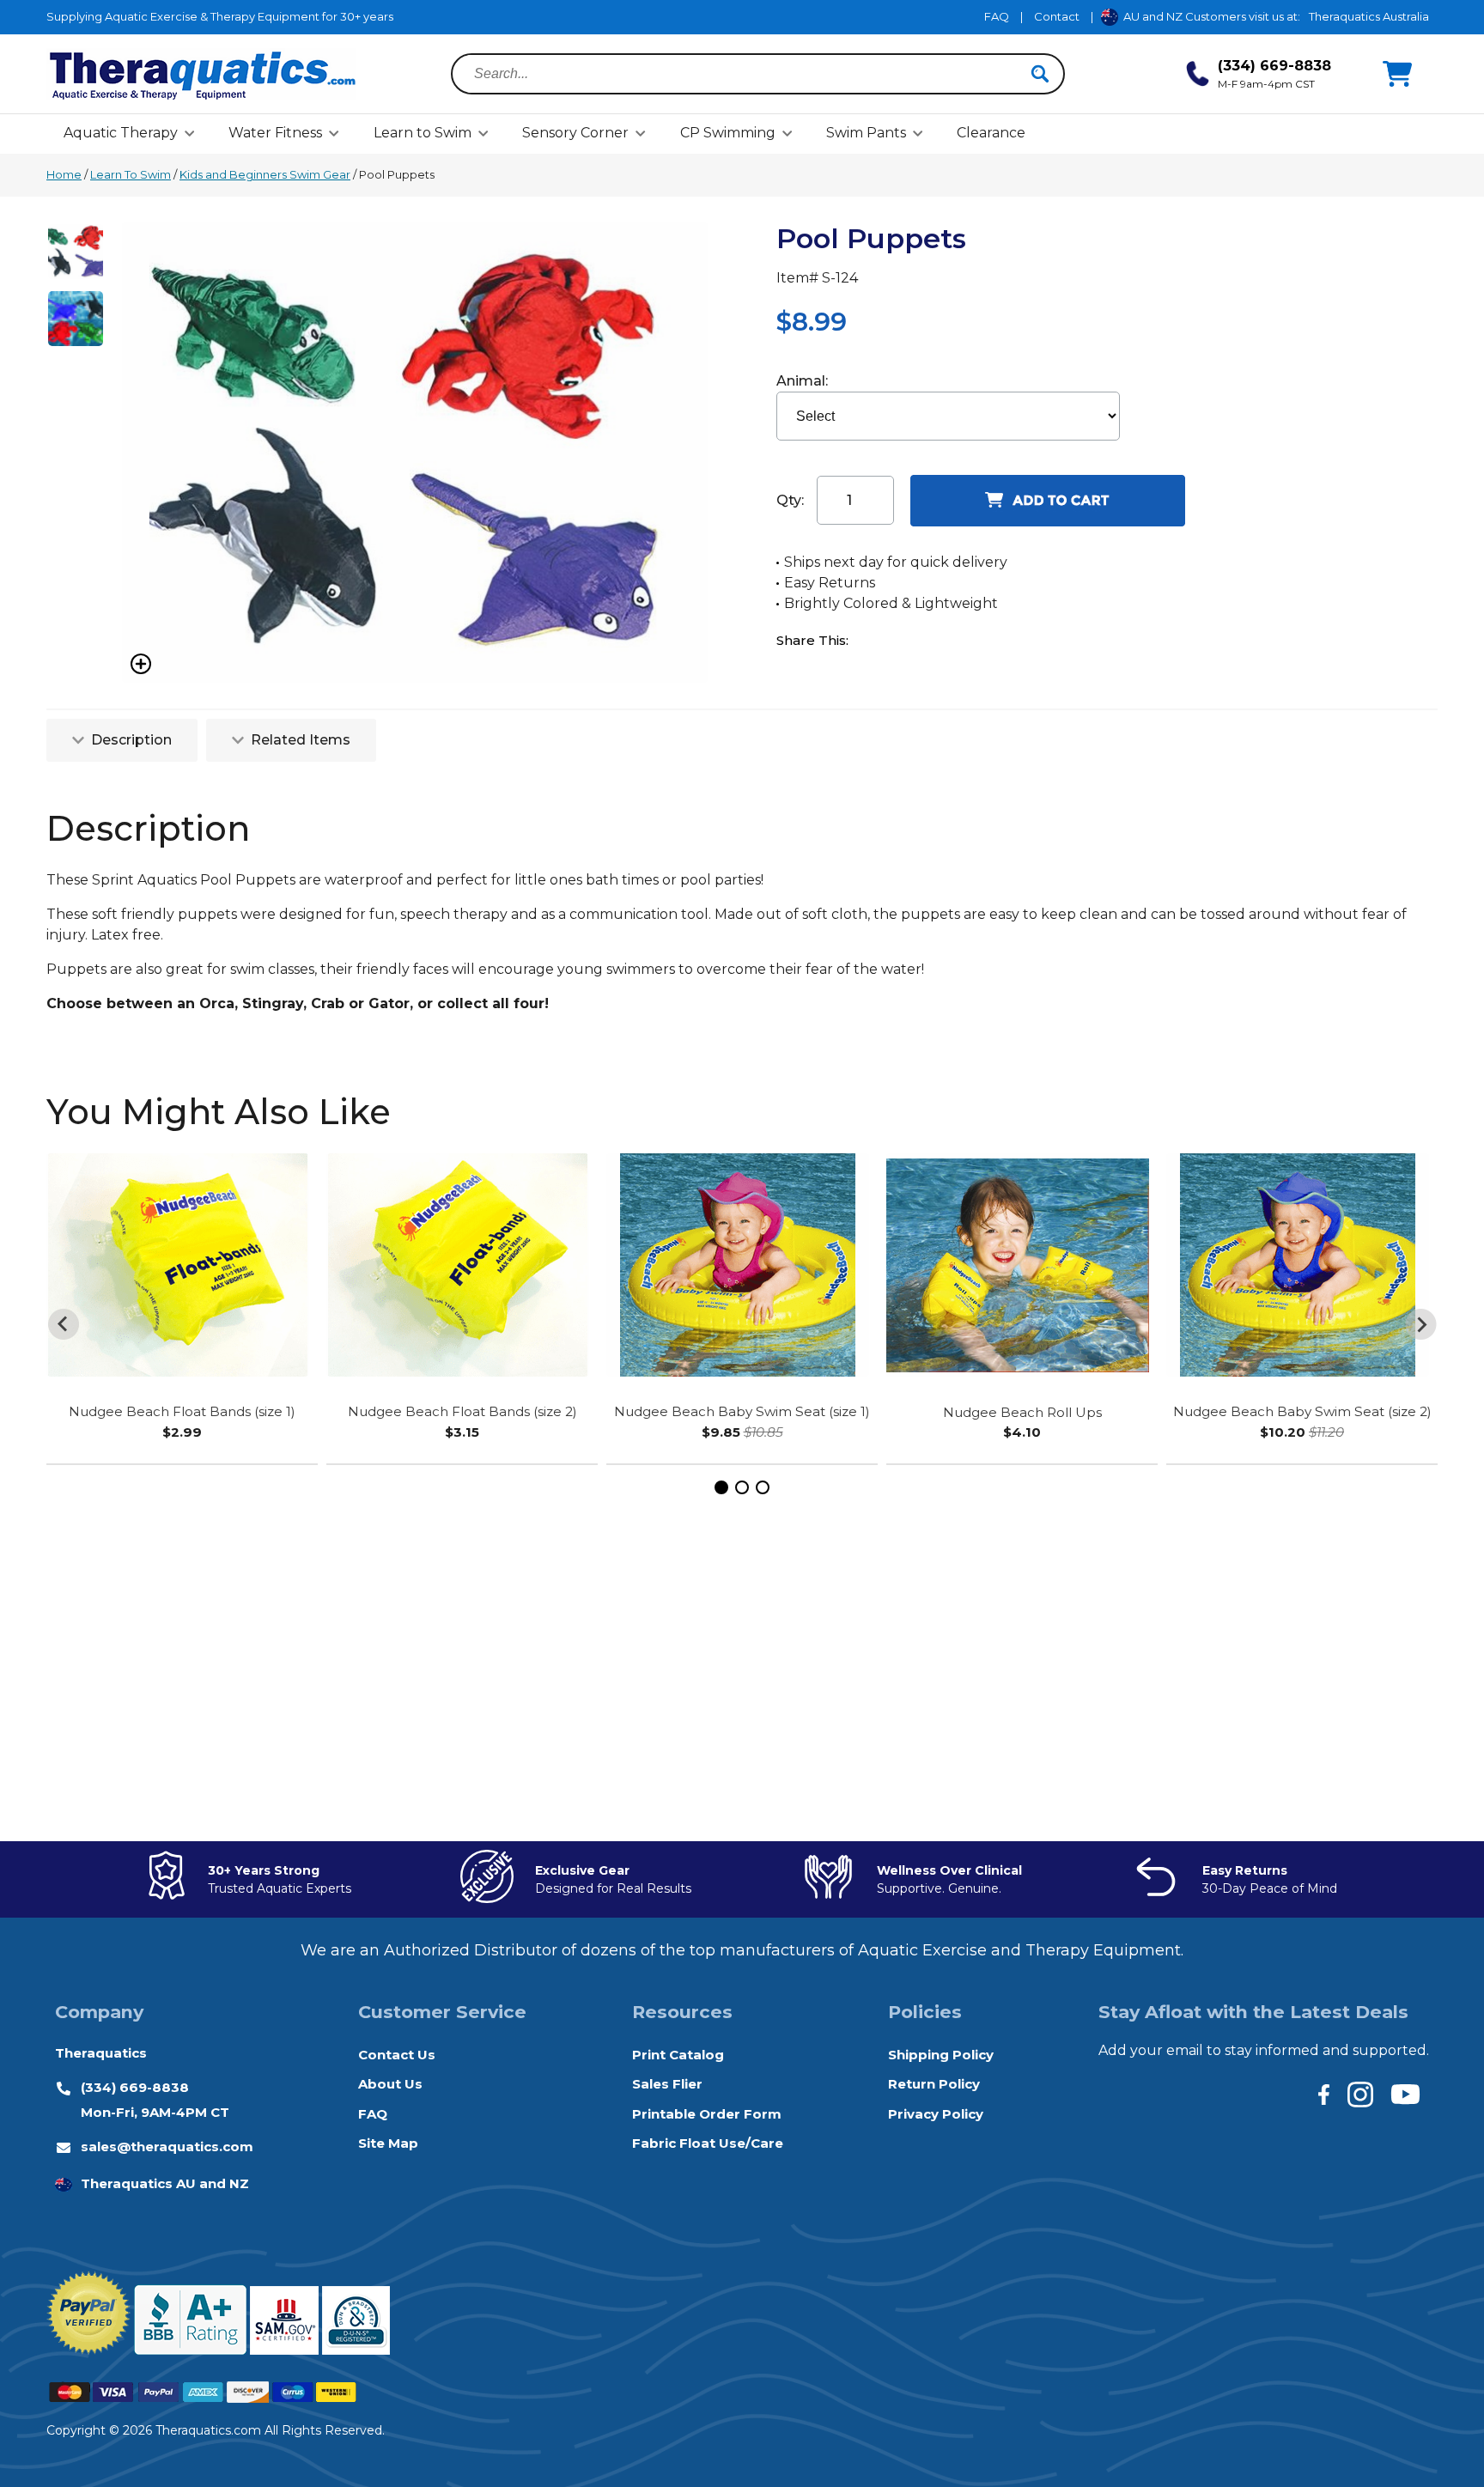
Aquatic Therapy (121, 133)
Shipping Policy (941, 2055)
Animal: (804, 381)
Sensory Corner (575, 133)
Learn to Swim (423, 133)
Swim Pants (866, 133)
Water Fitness (275, 133)
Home (64, 174)
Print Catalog (678, 2055)
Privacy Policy (936, 2114)
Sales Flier (667, 2084)
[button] (721, 1487)
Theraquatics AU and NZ (165, 2183)
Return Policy (934, 2084)
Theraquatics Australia (1369, 16)
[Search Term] (748, 74)
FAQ (997, 16)
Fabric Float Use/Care (708, 2143)
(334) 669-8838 (135, 2087)
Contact (1057, 16)
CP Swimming (728, 133)
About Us (390, 2084)
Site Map (388, 2143)
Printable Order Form (707, 2114)
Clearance (991, 133)
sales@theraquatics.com (167, 2146)
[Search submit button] (1040, 74)
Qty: (790, 500)
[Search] (1040, 74)
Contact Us (397, 2055)
